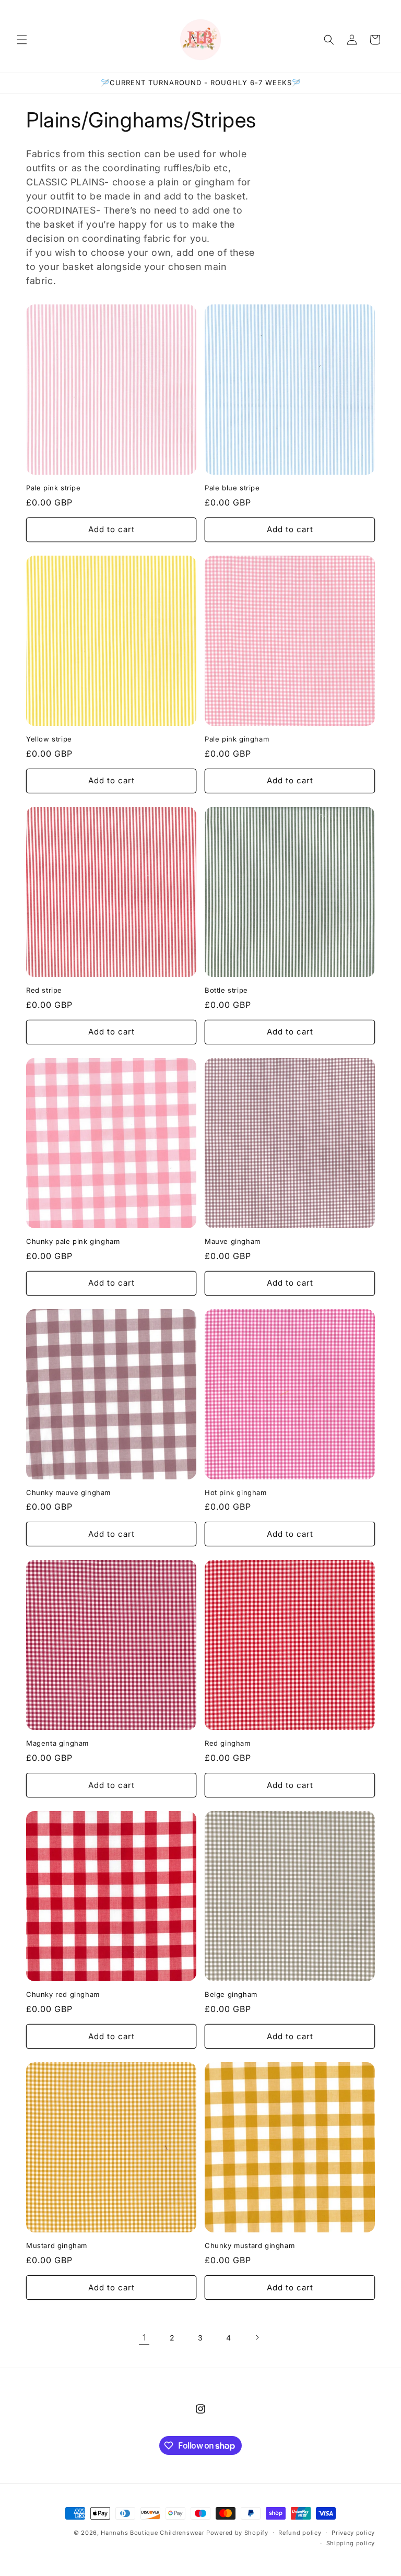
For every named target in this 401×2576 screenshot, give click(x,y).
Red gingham (228, 1743)
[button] (22, 40)
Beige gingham (231, 1994)
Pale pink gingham (237, 739)
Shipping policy (351, 2543)
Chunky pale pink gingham (73, 1241)
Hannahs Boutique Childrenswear (152, 2533)
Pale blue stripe (232, 488)
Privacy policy (353, 2533)
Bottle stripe (226, 990)
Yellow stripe (49, 739)
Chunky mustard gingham (250, 2245)
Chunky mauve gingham (68, 1492)
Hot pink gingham (236, 1492)
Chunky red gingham (63, 1994)
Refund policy (300, 2533)
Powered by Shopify (237, 2533)
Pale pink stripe (54, 488)
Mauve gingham (233, 1241)
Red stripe (44, 990)
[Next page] (257, 2337)
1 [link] (144, 2337)
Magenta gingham (57, 1743)
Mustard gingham (57, 2245)
